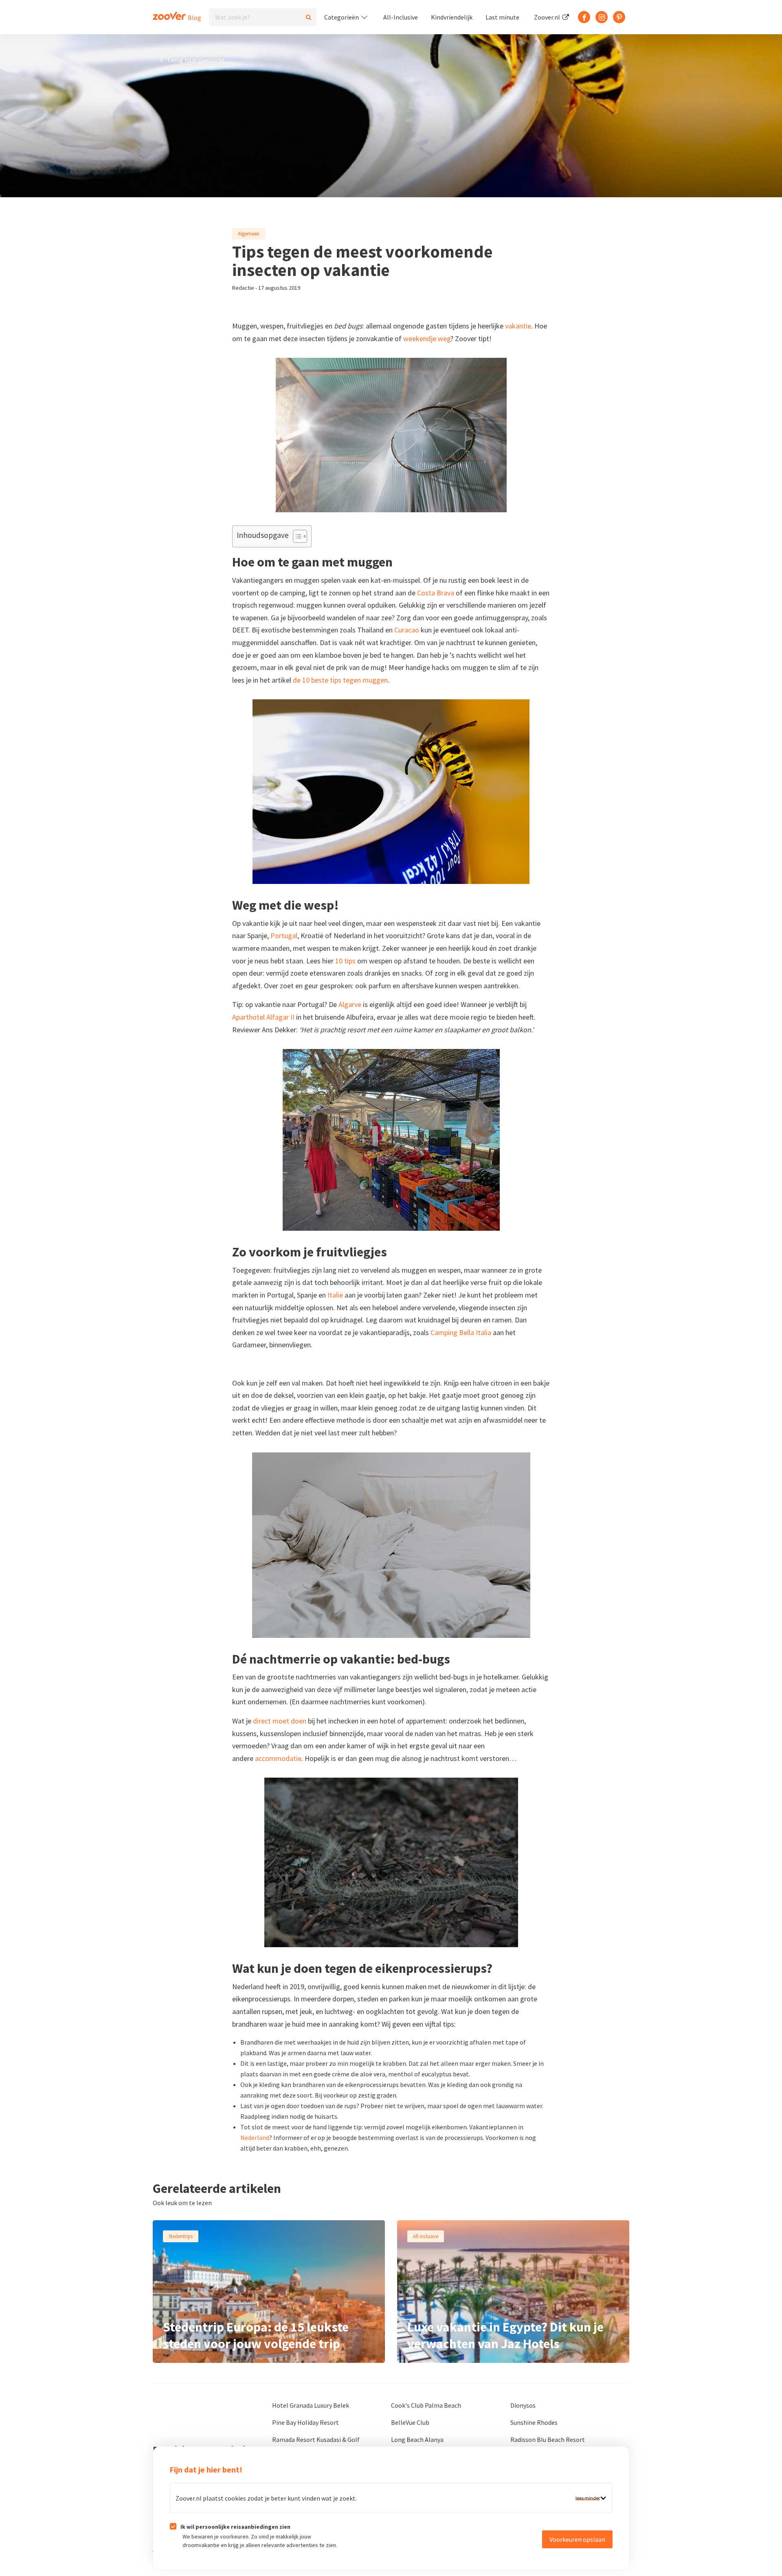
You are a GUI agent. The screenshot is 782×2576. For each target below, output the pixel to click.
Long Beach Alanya (417, 2439)
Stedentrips (181, 2236)
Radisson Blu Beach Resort (548, 2439)
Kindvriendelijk (452, 17)
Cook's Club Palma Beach (426, 2405)
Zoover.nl (548, 17)
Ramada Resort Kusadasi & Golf (316, 2439)
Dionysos (523, 2405)
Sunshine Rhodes (534, 2422)
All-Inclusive (401, 17)
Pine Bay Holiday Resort (305, 2422)
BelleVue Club (410, 2422)
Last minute (502, 17)
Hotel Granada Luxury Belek (311, 2405)
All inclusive (426, 2236)
